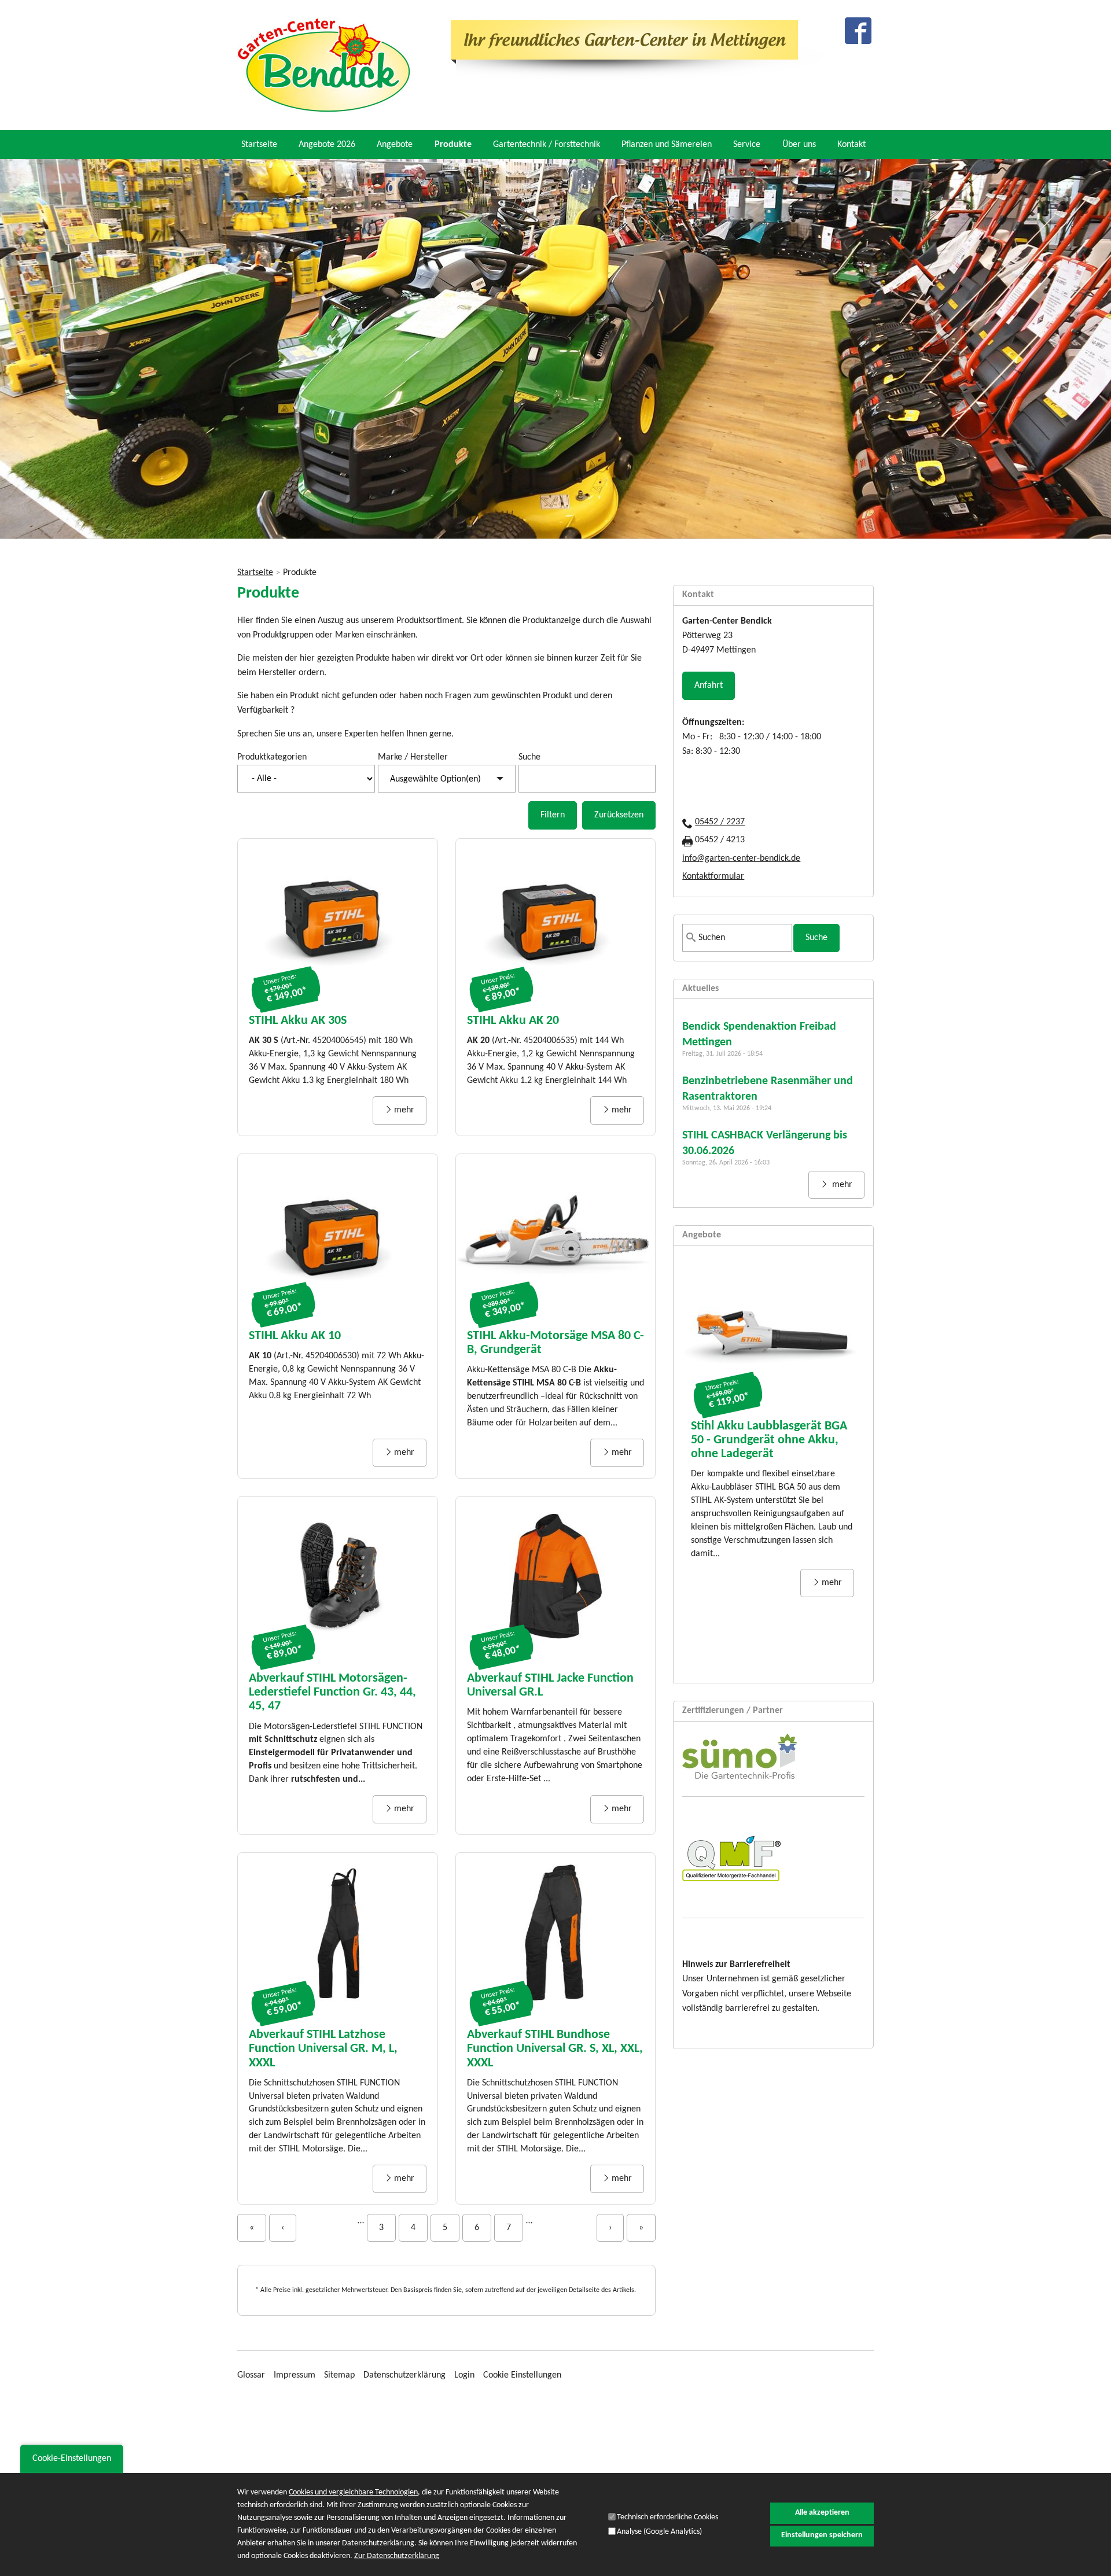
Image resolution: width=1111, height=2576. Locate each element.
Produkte (453, 145)
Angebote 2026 (327, 145)
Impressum (295, 2375)
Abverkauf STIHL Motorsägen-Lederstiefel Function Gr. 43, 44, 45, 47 (332, 1692)
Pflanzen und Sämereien (667, 145)
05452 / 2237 (720, 822)
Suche (529, 757)
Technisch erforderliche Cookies (667, 2517)
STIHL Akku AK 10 (295, 1336)
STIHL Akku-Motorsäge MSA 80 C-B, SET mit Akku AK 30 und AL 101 (765, 1455)
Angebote (395, 145)
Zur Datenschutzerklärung (397, 2556)
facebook (858, 31)
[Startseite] (324, 65)
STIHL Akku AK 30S (298, 1021)
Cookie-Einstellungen (72, 2459)
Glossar (251, 2375)
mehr (404, 1110)
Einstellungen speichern (822, 2535)
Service (747, 145)
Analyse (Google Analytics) (659, 2532)
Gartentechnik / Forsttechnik (547, 145)
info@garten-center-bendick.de (741, 858)
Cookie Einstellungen (522, 2375)
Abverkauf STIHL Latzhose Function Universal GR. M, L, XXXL (323, 2049)
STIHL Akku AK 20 (513, 1021)
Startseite (259, 145)
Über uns (799, 145)
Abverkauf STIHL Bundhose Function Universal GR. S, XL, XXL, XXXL (555, 2049)
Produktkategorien (272, 757)
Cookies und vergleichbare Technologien (353, 2492)
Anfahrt (709, 686)
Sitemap (339, 2375)
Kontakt (851, 145)
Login (464, 2375)
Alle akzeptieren (822, 2513)
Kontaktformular (713, 876)
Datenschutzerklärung (404, 2375)
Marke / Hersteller (413, 757)
